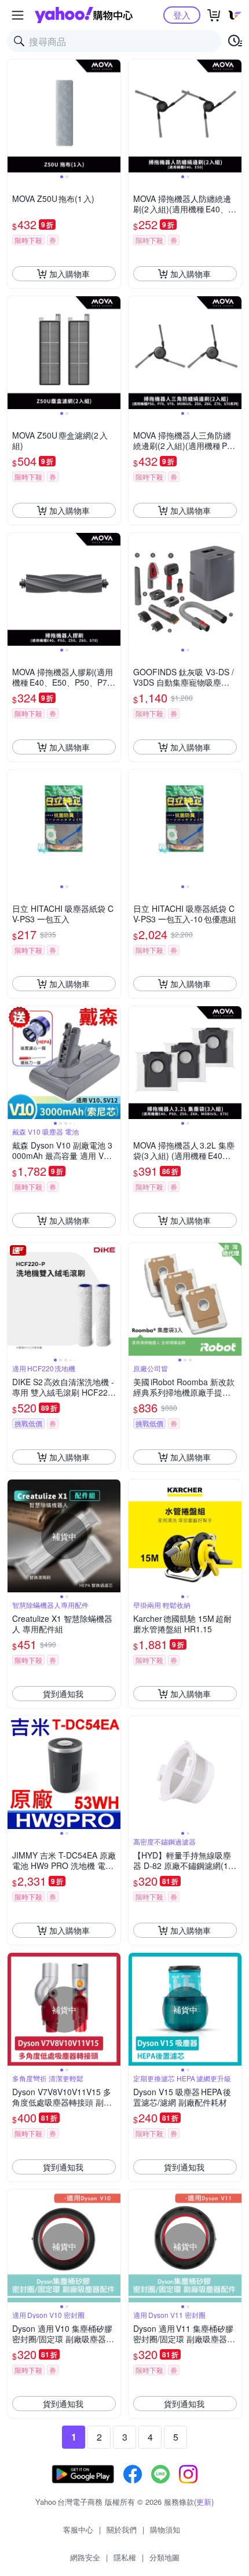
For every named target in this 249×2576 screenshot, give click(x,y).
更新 (204, 2502)
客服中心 (78, 2529)
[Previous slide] (15, 116)
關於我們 (122, 2529)
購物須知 (165, 2529)
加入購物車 (69, 274)
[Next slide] (113, 116)
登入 (182, 15)
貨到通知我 (63, 1694)
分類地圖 (164, 2557)
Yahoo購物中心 (84, 15)
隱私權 (125, 2557)
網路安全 (85, 2557)
